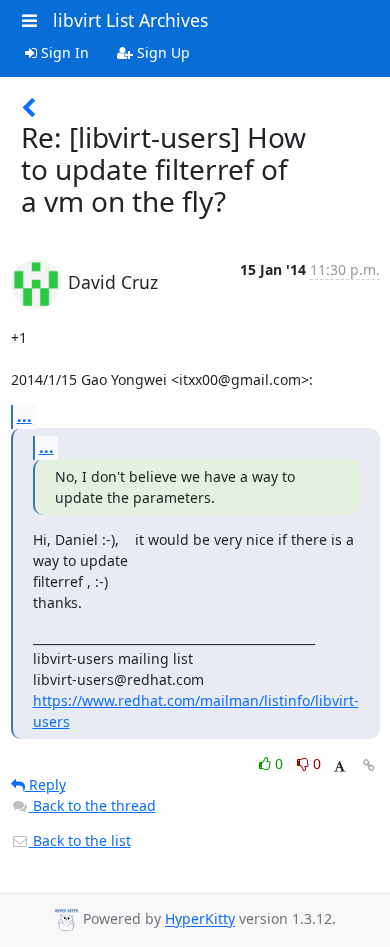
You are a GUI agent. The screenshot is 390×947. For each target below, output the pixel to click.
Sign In (63, 52)
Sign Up (161, 52)
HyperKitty (200, 919)
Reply (45, 784)
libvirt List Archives (130, 20)
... (24, 416)
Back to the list (80, 840)
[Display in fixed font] (339, 766)
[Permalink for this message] (369, 765)
